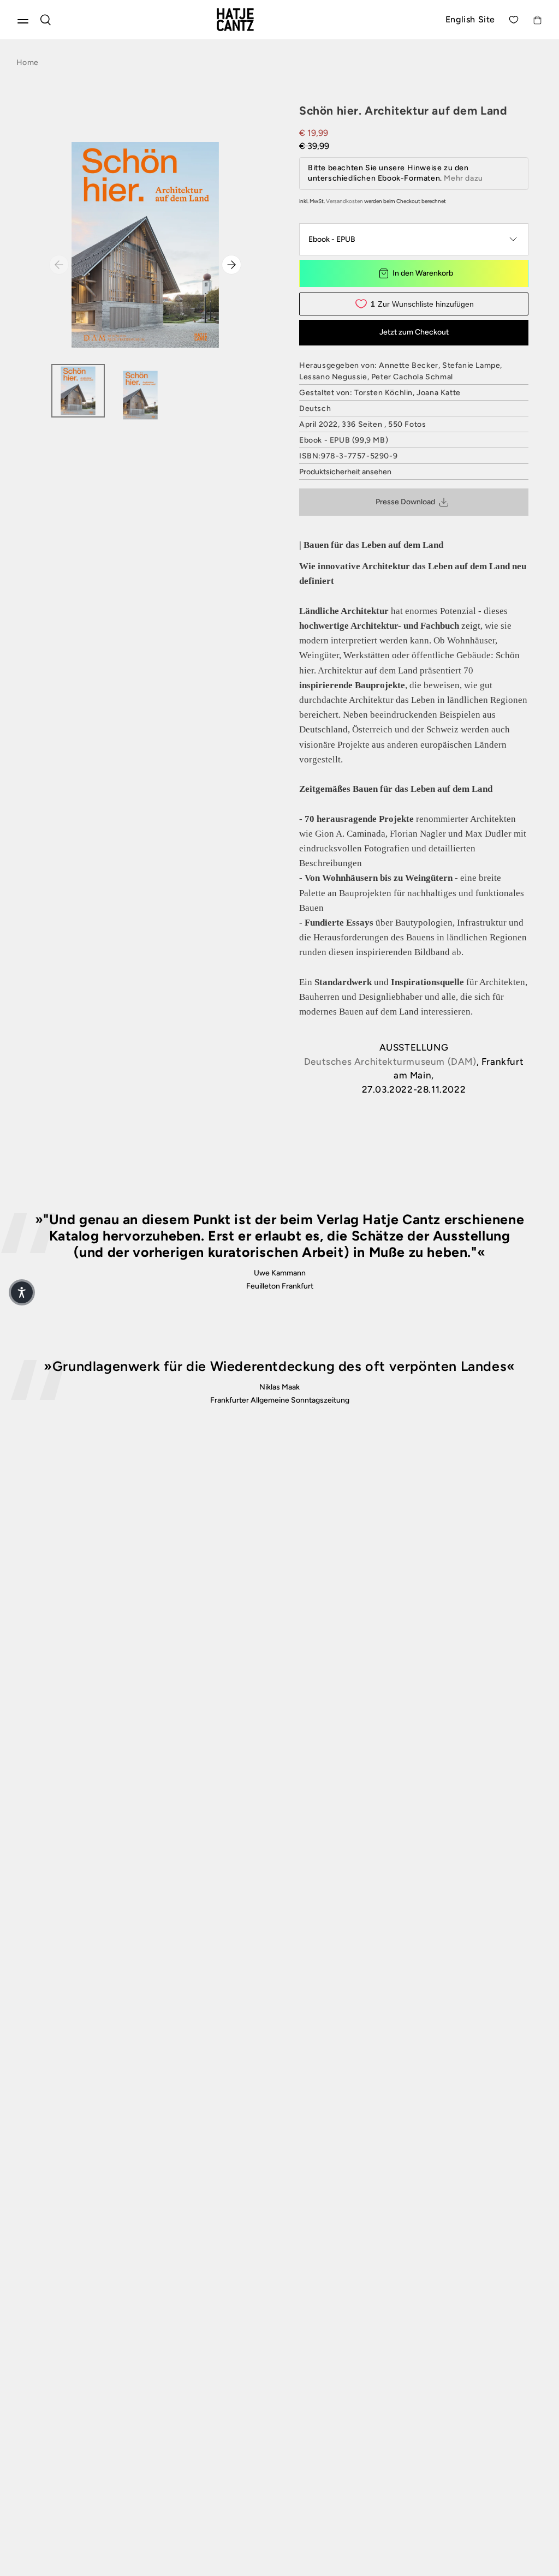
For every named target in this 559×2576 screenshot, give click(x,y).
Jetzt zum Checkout (414, 332)
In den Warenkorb (423, 273)
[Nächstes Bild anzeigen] (231, 265)
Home (27, 62)
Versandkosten (344, 201)
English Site (470, 19)
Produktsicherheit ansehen (345, 472)
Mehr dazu (463, 178)
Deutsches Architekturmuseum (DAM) (390, 1062)
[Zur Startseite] (248, 20)
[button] (22, 1292)
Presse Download (405, 502)
